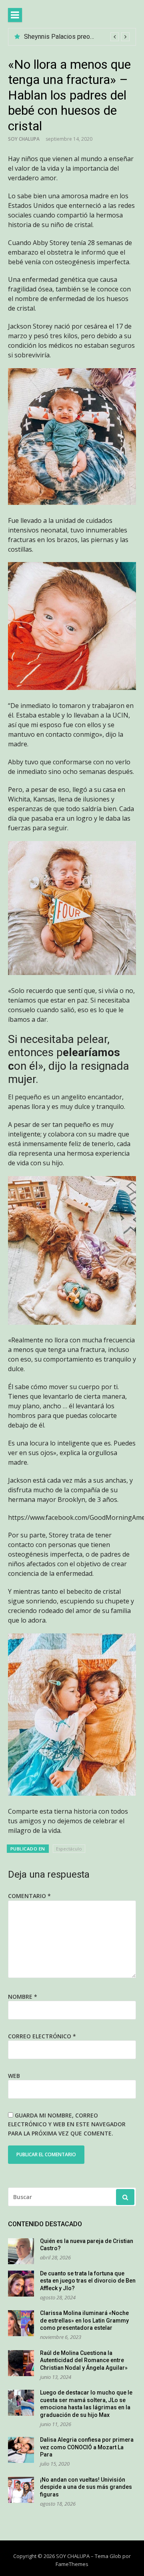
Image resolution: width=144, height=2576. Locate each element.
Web (14, 2076)
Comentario (29, 1896)
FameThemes (72, 2564)
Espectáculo (69, 1849)
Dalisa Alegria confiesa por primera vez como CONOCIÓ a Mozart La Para (87, 2447)
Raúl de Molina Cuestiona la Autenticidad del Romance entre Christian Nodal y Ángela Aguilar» (84, 2360)
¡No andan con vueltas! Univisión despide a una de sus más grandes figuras (86, 2487)
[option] (77, 37)
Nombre (23, 1997)
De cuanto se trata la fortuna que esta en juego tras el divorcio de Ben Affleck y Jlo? (88, 2281)
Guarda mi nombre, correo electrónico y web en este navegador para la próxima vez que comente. (67, 2124)
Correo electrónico (42, 2036)
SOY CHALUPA (24, 139)
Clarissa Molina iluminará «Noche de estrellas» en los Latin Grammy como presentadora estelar (84, 2320)
